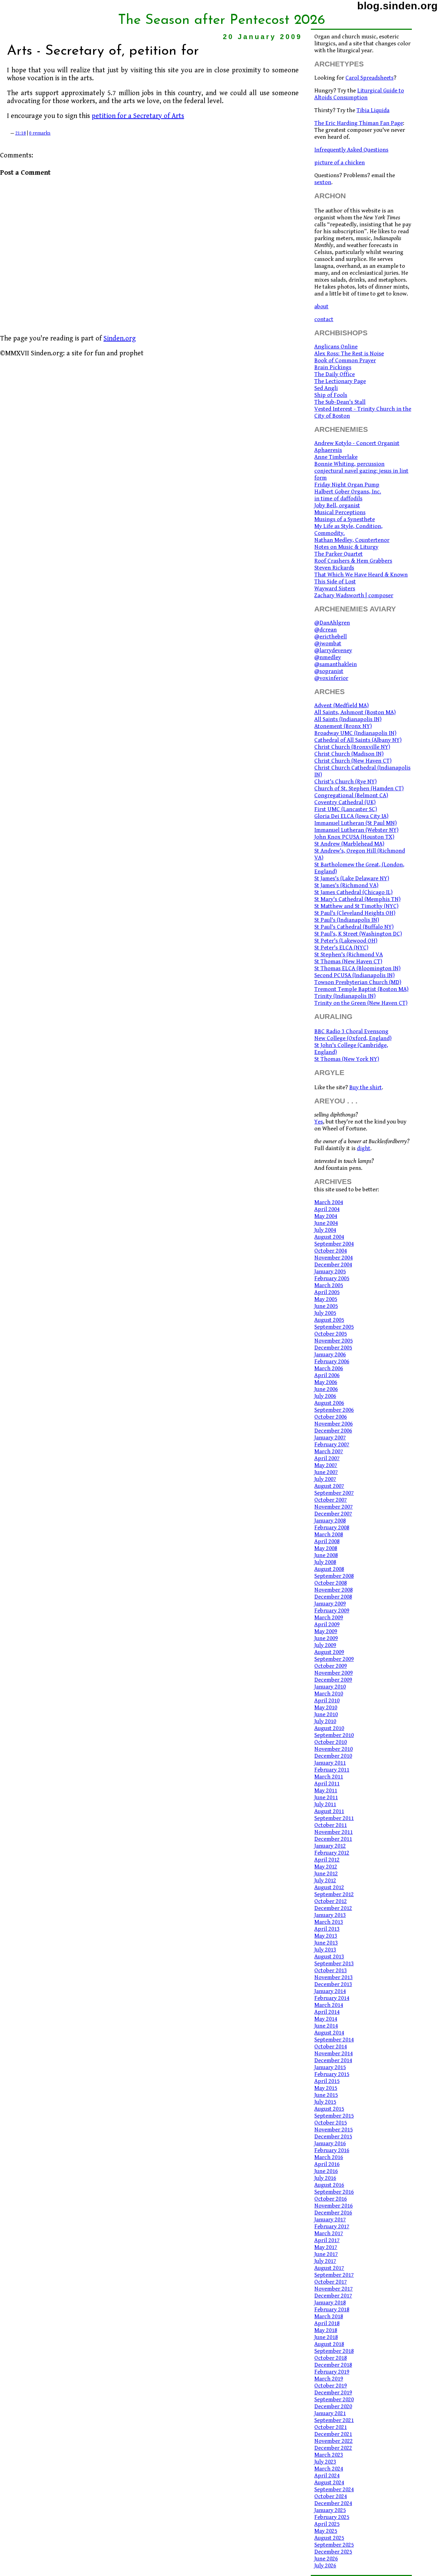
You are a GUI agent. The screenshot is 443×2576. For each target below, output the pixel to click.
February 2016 (332, 2150)
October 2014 (331, 2047)
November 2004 (333, 1258)
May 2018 (326, 2330)
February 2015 (332, 2074)
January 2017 (330, 2220)
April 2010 (327, 1701)
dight (364, 1148)
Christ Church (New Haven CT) (353, 761)
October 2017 (331, 2282)
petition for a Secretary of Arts (138, 116)
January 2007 (330, 1438)
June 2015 (326, 2095)
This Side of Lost (335, 582)
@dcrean (326, 630)
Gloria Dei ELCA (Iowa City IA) (351, 816)
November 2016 (333, 2206)
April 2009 (327, 1624)
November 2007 (333, 1507)
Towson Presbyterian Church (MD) (358, 982)
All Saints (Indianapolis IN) (348, 719)
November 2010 (333, 1749)
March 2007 (329, 1451)
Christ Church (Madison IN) (349, 754)
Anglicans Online (336, 347)
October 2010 (331, 1742)
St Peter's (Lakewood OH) (346, 941)
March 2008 (329, 1535)
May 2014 (326, 2019)
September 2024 (334, 2489)
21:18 (21, 133)
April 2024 (327, 2476)
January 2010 (330, 1687)
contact (324, 319)
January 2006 (330, 1355)
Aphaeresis (328, 450)
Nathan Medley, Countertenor (352, 540)
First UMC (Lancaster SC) (346, 809)
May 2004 (326, 1216)
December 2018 (333, 2365)
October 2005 (331, 1334)
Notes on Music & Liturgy (346, 547)
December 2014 (333, 2060)
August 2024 (329, 2483)
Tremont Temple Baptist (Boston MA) (361, 989)
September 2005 (334, 1327)
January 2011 (330, 1763)
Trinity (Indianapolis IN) (345, 996)
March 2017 (329, 2233)
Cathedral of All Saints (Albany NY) (358, 740)
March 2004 (329, 1202)
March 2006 (329, 1368)
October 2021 (331, 2427)
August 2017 (329, 2268)
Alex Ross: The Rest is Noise (349, 354)
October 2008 (331, 1583)
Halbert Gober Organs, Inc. (348, 492)
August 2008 (329, 1569)
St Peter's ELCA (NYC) (341, 948)
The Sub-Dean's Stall (340, 402)
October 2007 (331, 1500)
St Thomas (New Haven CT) (348, 962)
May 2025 (326, 2531)
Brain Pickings (333, 367)
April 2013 (327, 1929)
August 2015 (329, 2109)
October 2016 (331, 2199)
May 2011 (326, 1791)
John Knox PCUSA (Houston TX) (354, 837)
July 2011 (325, 1804)
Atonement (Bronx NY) (343, 726)
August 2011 (329, 1811)
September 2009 (334, 1659)
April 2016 (327, 2164)
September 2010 (334, 1735)
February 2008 (332, 1528)
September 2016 (334, 2192)
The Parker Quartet (338, 554)
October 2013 (331, 1970)
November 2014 (333, 2054)
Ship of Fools (331, 395)
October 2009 (331, 1666)
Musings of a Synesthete (345, 519)
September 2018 (334, 2351)
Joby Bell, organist (337, 506)
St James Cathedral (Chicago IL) (353, 892)
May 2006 (326, 1382)
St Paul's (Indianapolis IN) (347, 920)
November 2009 (333, 1673)
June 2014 (326, 2026)
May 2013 (326, 1936)
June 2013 (326, 1943)
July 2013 (325, 1950)
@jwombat (328, 644)
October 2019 (331, 2386)
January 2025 (330, 2510)
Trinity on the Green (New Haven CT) (361, 1003)
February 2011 (332, 1770)
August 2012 (329, 1887)
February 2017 (332, 2227)
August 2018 (329, 2344)
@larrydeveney (333, 650)
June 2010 (326, 1714)
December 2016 (333, 2213)
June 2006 (326, 1389)
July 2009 (325, 1645)
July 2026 (325, 2566)
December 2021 (333, 2434)
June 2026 (326, 2559)
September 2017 (334, 2275)
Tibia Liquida (373, 110)
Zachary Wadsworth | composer (354, 595)
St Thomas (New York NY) (347, 1059)
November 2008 (333, 1590)
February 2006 (332, 1362)
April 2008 (327, 1541)
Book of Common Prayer (345, 361)
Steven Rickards (334, 568)
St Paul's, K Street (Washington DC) (358, 934)
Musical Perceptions (340, 512)
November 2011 (333, 1832)
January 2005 (330, 1272)
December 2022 (333, 2448)
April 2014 (327, 2012)
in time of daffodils (338, 499)
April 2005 (327, 1292)
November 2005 (333, 1341)
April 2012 (327, 1860)
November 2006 (333, 1424)
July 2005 (325, 1313)
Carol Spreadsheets (369, 78)
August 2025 (329, 2538)
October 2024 (331, 2496)
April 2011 (327, 1784)
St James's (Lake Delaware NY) (352, 879)
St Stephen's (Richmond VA (349, 955)
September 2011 (334, 1818)
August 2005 (329, 1320)
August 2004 (329, 1237)
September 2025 (334, 2545)
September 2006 (334, 1410)
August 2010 (329, 1728)
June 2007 (326, 1472)
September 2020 (334, 2400)
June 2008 (326, 1555)
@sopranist (329, 671)
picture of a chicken (340, 163)
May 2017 (326, 2247)
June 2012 (326, 1874)
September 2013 (334, 1964)
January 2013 (330, 1915)
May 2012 (326, 1867)
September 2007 (334, 1493)
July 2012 (325, 1881)
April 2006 (327, 1375)
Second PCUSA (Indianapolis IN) (354, 975)
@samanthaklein (336, 664)
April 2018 (327, 2323)
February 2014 (332, 1998)
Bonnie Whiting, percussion (349, 464)
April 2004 (327, 1209)
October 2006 (331, 1417)
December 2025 (333, 2552)
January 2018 (330, 2303)
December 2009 (333, 1680)
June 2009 (326, 1638)
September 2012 (334, 1894)
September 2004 (334, 1244)
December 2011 (333, 1839)
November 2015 (333, 2130)
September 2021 (334, 2420)
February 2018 (332, 2310)
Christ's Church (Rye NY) (345, 782)
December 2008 (333, 1597)
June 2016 (326, 2171)
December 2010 (333, 1756)
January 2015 (330, 2067)
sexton (323, 182)
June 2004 (326, 1223)
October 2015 (331, 2123)
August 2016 (329, 2185)
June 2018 (326, 2337)
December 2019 (333, 2393)
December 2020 (333, 2406)
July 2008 (325, 1562)
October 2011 (331, 1825)
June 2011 (326, 1797)
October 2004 (331, 1251)
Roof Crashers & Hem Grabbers (353, 561)
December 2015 (333, 2137)
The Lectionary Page (340, 381)
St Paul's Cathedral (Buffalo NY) (354, 927)
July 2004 (325, 1230)
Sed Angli (326, 388)
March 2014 (329, 2005)
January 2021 (330, 2413)
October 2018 (331, 2358)
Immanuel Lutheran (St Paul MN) (355, 823)
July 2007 (325, 1479)
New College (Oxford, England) (353, 1038)
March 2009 (329, 1618)
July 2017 (325, 2261)
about (321, 307)
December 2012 (333, 1908)
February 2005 (332, 1278)
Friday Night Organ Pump (347, 485)
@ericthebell (331, 637)
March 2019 (329, 2379)
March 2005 (329, 1285)
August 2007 (329, 1486)
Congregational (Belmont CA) (351, 795)
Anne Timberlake (336, 457)
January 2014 (330, 1991)
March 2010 (329, 1694)
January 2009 (330, 1604)
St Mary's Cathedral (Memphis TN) (357, 899)
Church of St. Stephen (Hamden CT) (359, 789)
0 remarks (40, 133)
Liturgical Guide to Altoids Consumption (359, 94)
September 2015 (334, 2116)
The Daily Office (334, 374)
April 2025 (327, 2524)
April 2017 (327, 2240)
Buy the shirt (365, 1087)
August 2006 (329, 1403)
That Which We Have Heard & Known (361, 575)
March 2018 (329, 2316)
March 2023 (329, 2455)
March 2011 (329, 1777)
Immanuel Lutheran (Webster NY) (356, 830)
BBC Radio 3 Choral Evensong (351, 1031)
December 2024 (333, 2503)
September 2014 (334, 2040)
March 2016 (329, 2157)
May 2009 (326, 1631)
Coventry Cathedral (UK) (345, 802)
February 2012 (332, 1853)
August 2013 (329, 1957)
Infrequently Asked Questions (351, 150)
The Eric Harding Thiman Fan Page (359, 123)
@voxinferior (331, 678)
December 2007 (333, 1514)
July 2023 (325, 2462)
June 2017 (326, 2254)
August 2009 (329, 1652)
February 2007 (332, 1445)
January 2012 (330, 1846)
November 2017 (333, 2289)
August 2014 (329, 2033)
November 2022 (333, 2441)
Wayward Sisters (335, 589)
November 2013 (333, 1977)
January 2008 (330, 1521)
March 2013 (329, 1922)
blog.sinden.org (397, 6)
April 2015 (327, 2081)
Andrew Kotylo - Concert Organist (357, 443)
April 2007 (327, 1458)
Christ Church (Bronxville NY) (352, 747)
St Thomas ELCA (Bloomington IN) (357, 968)
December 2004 (333, 1265)
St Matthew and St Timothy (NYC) (356, 906)
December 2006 (333, 1431)
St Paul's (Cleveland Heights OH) (355, 913)
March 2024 (329, 2469)
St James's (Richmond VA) (346, 885)
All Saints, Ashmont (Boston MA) (355, 712)
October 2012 (331, 1901)
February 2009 (332, 1611)
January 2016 (330, 2143)
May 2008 (326, 1548)
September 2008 (334, 1576)
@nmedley (328, 657)
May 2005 (326, 1299)
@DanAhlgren (332, 623)
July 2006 (325, 1396)
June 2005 (326, 1306)
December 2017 (333, 2296)
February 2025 (332, 2517)
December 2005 (333, 1348)
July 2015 (325, 2102)
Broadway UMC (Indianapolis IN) (355, 733)
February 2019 (332, 2372)
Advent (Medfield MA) (341, 706)
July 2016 (325, 2178)
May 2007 (326, 1465)
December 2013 (333, 1984)
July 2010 (325, 1721)
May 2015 (326, 2088)
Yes (319, 1122)
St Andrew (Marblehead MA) (349, 844)
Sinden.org (120, 339)
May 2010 (326, 1708)
